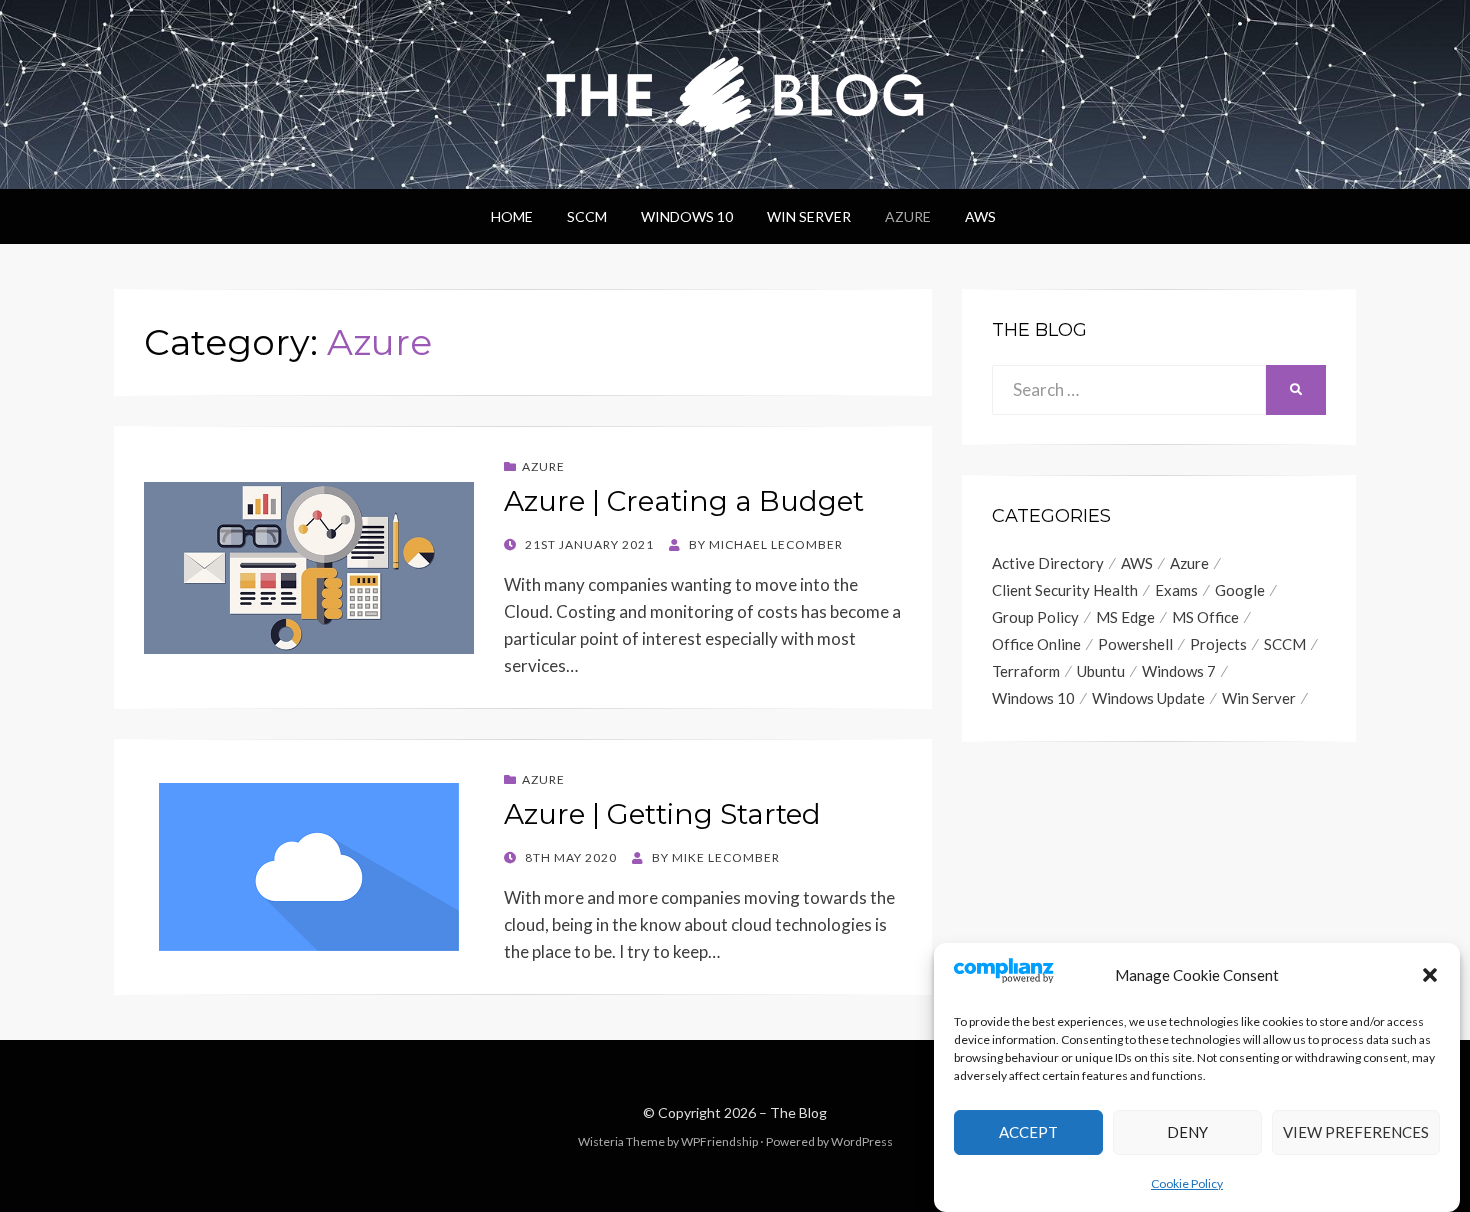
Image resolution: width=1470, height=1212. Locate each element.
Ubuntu (1101, 671)
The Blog (798, 1112)
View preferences (1356, 1132)
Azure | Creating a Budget (684, 501)
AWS (980, 216)
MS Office (1205, 617)
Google (1240, 590)
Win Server (809, 216)
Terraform (1026, 671)
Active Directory (1048, 563)
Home (512, 216)
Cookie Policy (1187, 1183)
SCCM (587, 216)
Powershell (1135, 644)
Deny (1187, 1132)
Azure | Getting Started (662, 814)
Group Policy (1035, 617)
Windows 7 (1179, 671)
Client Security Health (1065, 590)
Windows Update (1148, 698)
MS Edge (1125, 617)
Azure (908, 216)
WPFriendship (719, 1141)
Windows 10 (687, 216)
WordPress (862, 1141)
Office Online (1036, 644)
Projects (1218, 644)
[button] (1430, 975)
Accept (1028, 1132)
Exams (1176, 590)
